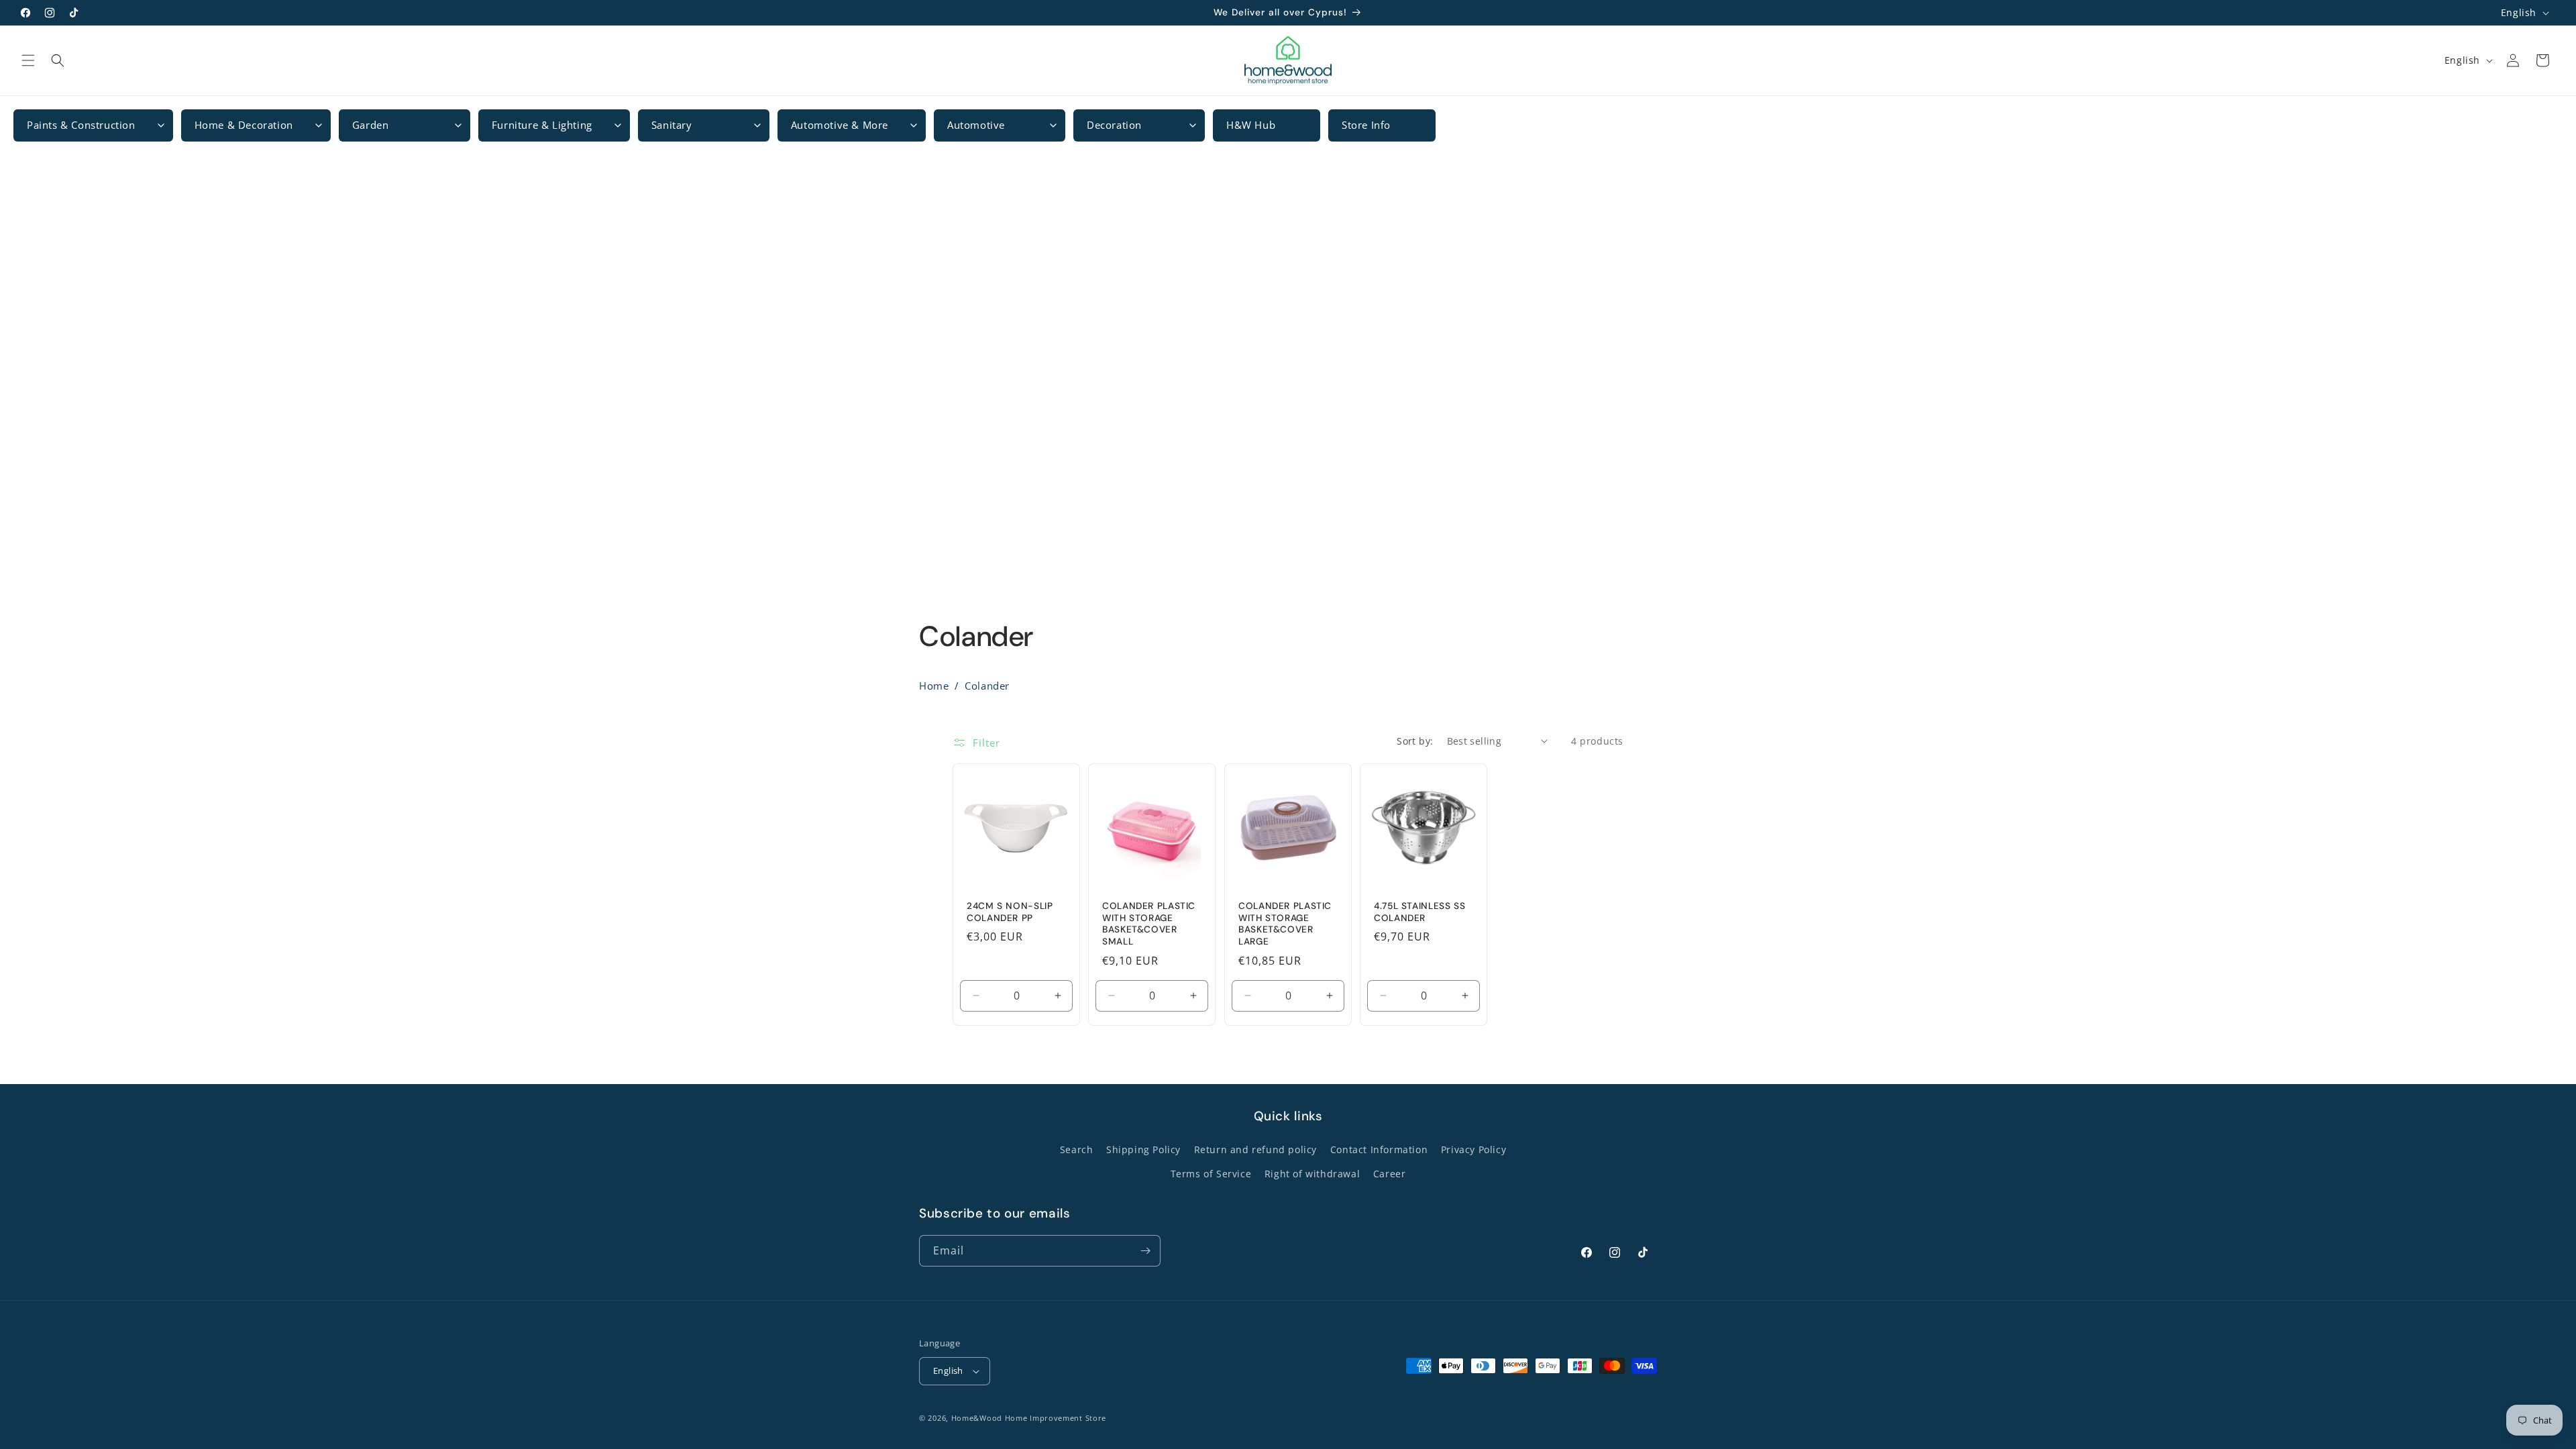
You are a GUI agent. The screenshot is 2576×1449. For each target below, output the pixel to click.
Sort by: (1415, 741)
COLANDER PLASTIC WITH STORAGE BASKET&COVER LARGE (1285, 924)
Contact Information (1379, 1149)
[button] (28, 60)
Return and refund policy (1255, 1149)
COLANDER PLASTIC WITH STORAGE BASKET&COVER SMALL (1149, 924)
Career (1390, 1174)
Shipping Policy (1143, 1149)
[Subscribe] (1145, 1251)
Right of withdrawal (1312, 1174)
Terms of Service (1211, 1174)
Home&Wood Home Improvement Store (1029, 1418)
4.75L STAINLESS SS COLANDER (1419, 912)
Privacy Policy (1473, 1149)
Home (934, 686)
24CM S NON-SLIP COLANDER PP (1010, 912)
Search (1077, 1149)
